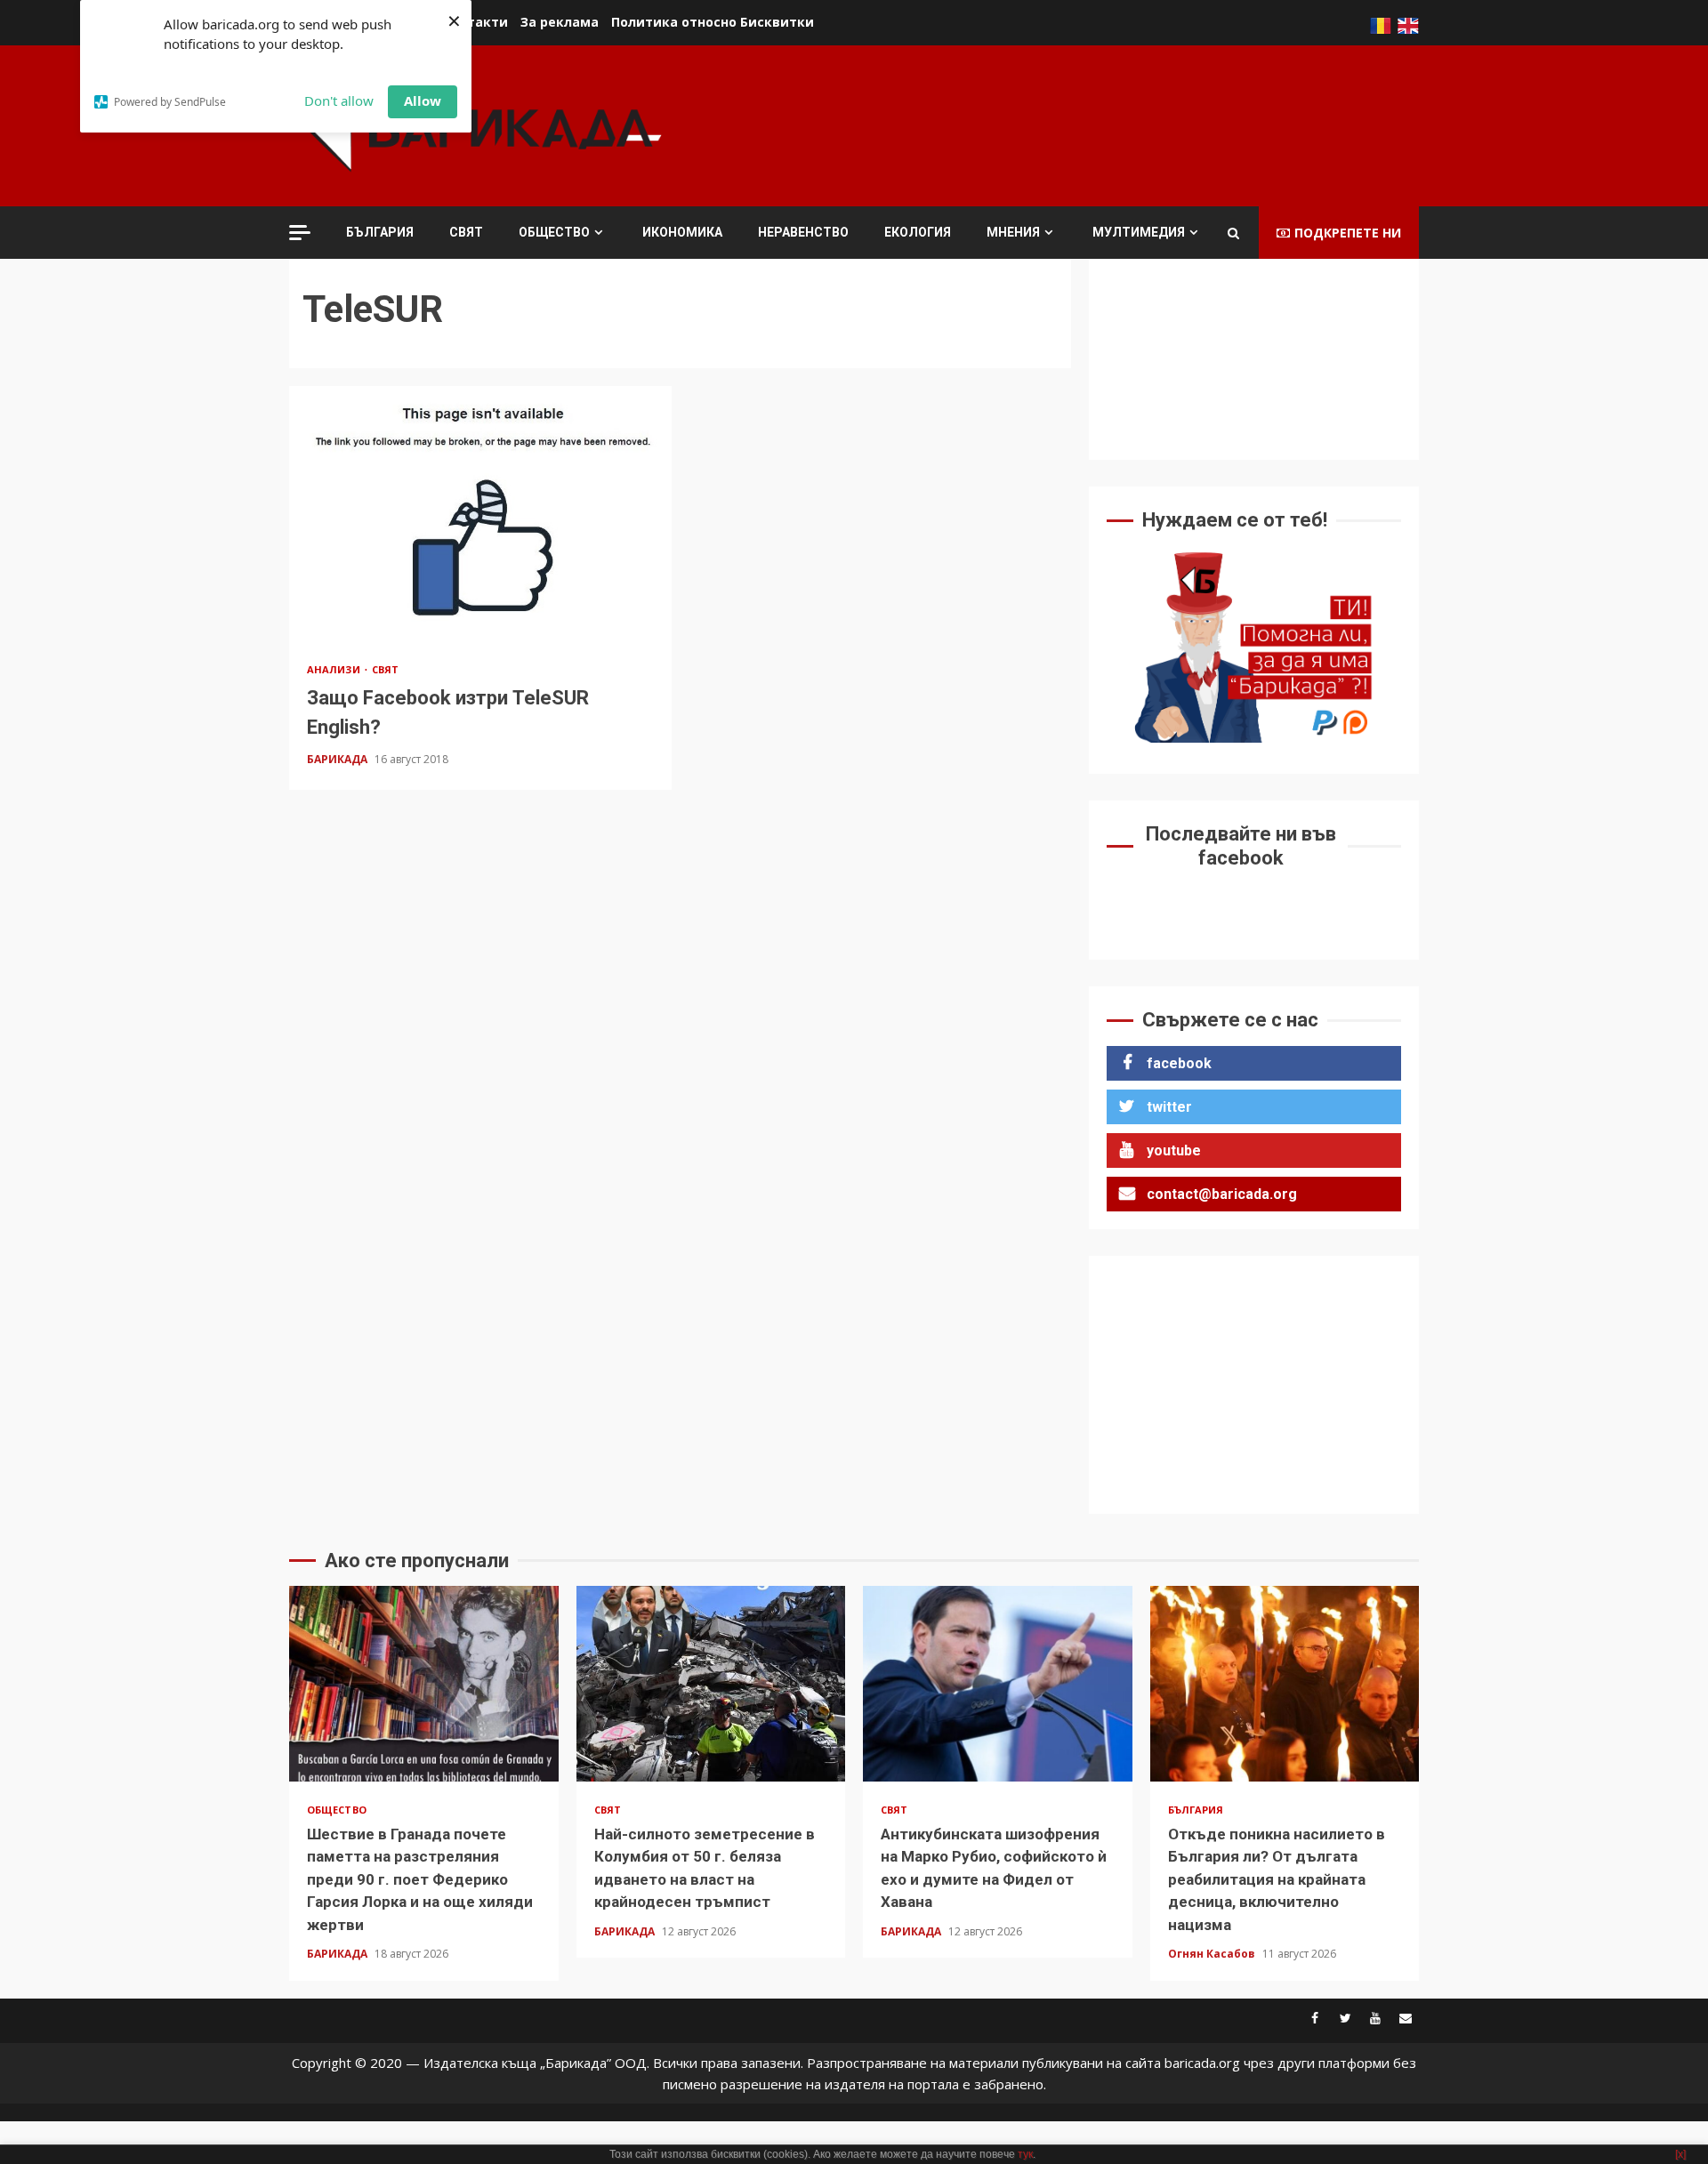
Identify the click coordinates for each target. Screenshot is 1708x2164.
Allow (423, 101)
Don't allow (339, 101)
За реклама (560, 22)
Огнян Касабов (1213, 1954)
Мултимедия (1139, 232)
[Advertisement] (1095, 124)
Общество (554, 232)
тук (1025, 2154)
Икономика (682, 232)
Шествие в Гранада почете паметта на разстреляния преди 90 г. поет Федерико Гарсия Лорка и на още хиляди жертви (424, 1684)
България (380, 232)
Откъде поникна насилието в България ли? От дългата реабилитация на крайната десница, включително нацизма (1285, 1684)
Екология (918, 232)
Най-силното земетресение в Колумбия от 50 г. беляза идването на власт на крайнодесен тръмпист (711, 1684)
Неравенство (803, 232)
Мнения (1013, 232)
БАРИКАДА (338, 759)
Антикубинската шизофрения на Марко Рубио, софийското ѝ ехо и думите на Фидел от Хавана (998, 1684)
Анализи (335, 669)
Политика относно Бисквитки (713, 22)
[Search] (1233, 233)
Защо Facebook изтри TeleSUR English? (480, 513)
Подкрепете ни (1348, 233)
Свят (466, 232)
